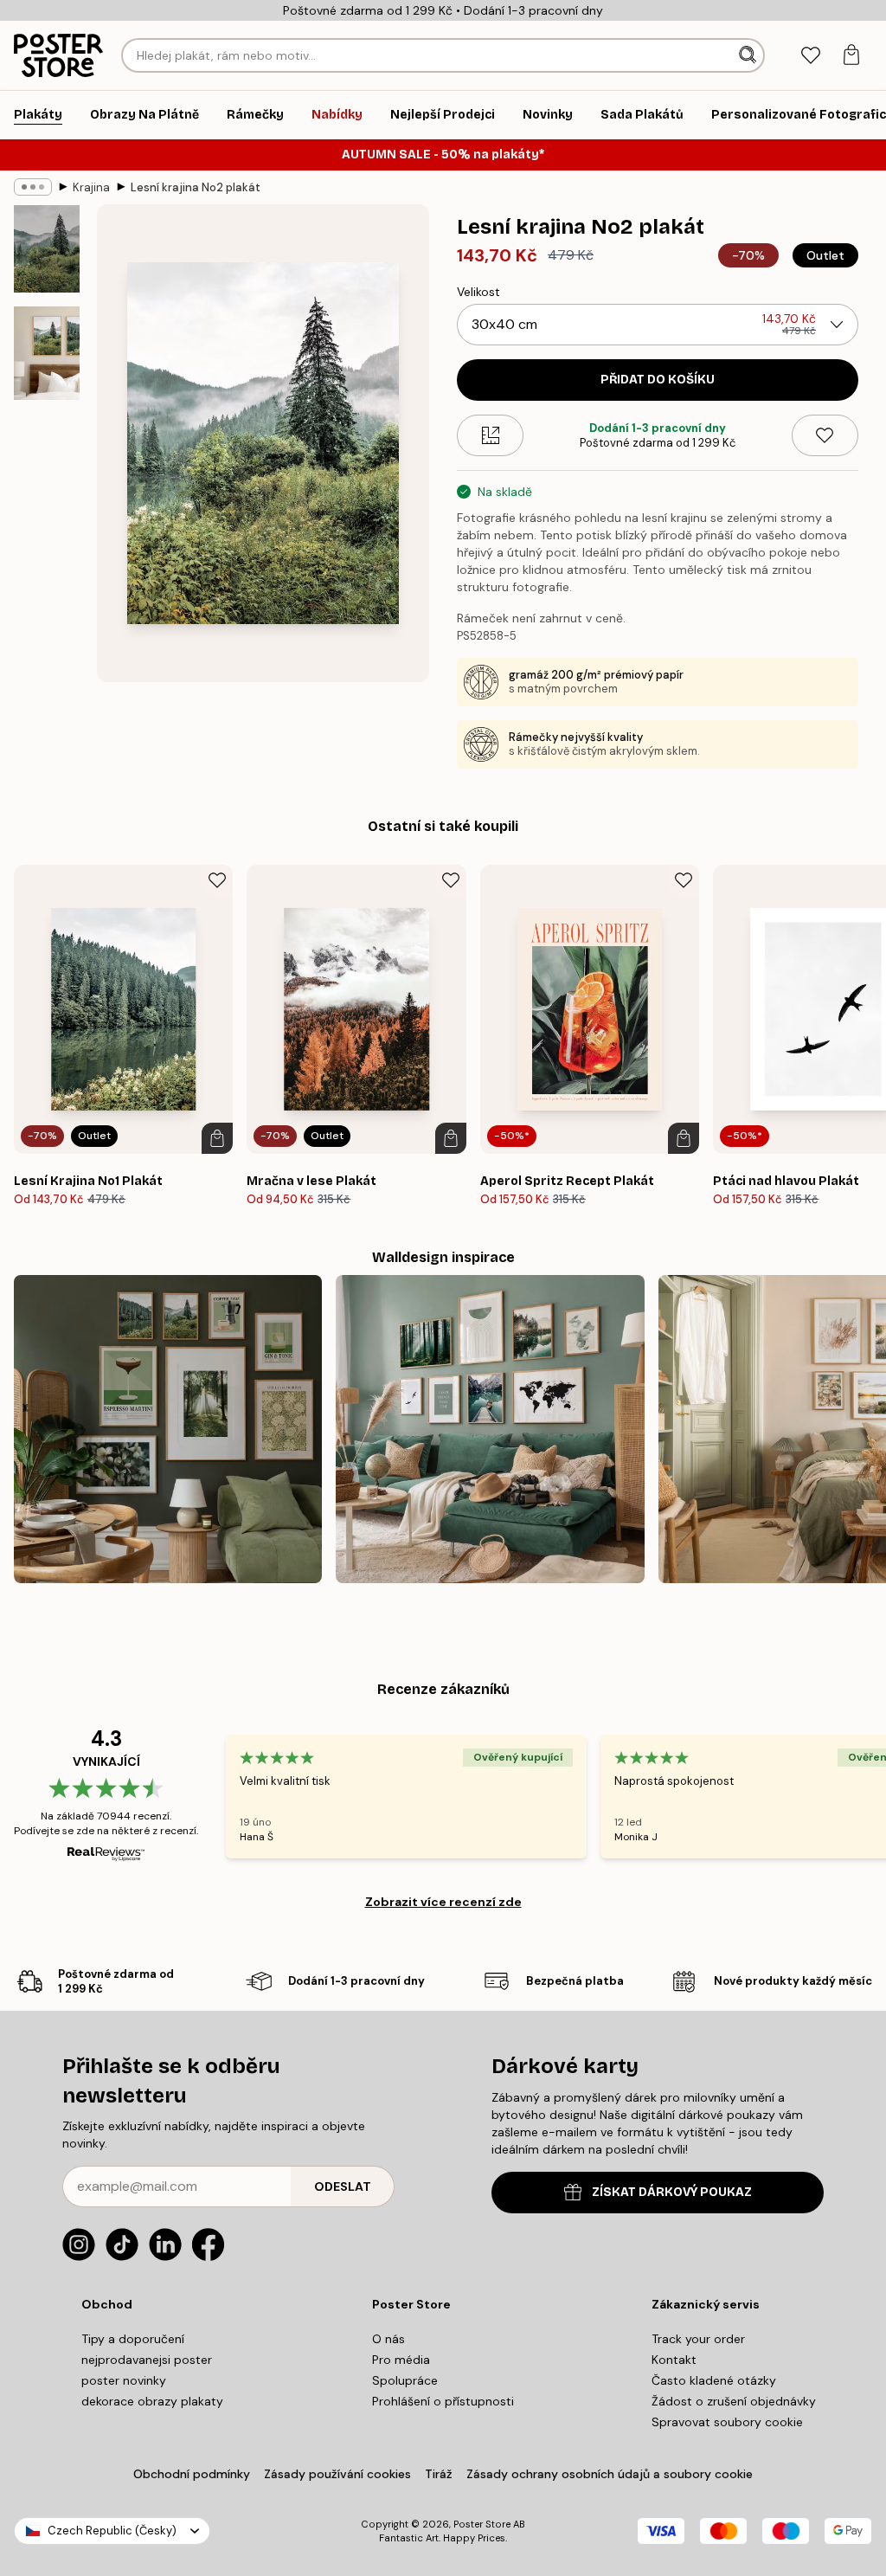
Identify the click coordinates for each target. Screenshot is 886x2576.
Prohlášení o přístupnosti (443, 2401)
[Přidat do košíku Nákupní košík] (217, 1138)
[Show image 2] (47, 353)
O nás (388, 2339)
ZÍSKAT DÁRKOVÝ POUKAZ (672, 2192)
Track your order (698, 2339)
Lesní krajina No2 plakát (196, 187)
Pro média (401, 2360)
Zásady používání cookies (337, 2474)
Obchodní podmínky (192, 2474)
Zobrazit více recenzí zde (443, 1902)
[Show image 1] (47, 249)
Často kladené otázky (714, 2380)
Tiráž (439, 2474)
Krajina (91, 187)
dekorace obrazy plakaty (152, 2401)
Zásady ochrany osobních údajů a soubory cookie (610, 2474)
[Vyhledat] (749, 55)
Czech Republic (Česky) (112, 2531)
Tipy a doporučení (133, 2339)
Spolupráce (405, 2380)
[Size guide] (490, 435)
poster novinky (124, 2380)
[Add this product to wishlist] (825, 435)
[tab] (810, 56)
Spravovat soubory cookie (727, 2422)
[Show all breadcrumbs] (33, 187)
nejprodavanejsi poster (147, 2360)
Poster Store (482, 2524)
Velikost (478, 292)
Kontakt (674, 2360)
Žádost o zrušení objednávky (734, 2401)
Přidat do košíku (658, 380)
